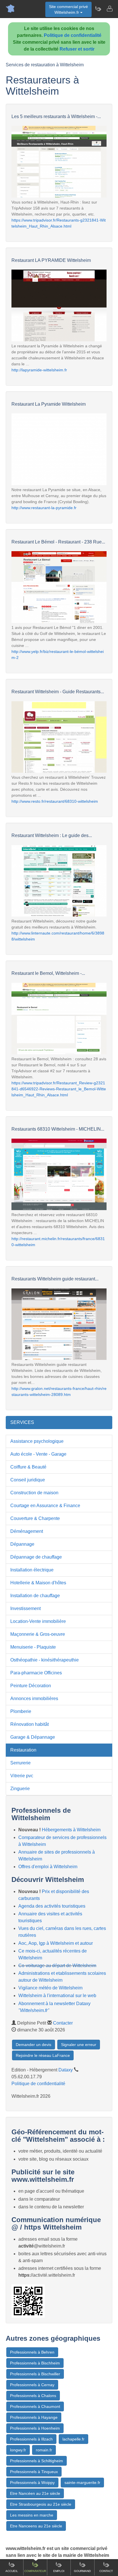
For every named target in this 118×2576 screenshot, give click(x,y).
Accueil (12, 2571)
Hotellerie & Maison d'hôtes (38, 1583)
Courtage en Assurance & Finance (45, 1506)
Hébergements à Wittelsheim (71, 1830)
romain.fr (44, 2450)
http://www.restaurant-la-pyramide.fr (44, 508)
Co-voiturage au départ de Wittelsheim (57, 1966)
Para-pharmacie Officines (36, 1673)
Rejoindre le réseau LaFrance (43, 2055)
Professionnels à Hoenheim (35, 2428)
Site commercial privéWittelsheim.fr (68, 9)
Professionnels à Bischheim (35, 2363)
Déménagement (27, 1531)
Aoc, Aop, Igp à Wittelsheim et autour (56, 1943)
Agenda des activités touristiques (52, 1906)
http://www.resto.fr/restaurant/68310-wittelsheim (55, 801)
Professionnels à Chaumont (35, 2406)
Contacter (63, 2023)
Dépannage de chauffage (36, 1557)
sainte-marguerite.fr (82, 2483)
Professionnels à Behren (32, 2352)
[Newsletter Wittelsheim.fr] (98, 9)
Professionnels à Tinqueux (34, 2472)
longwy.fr (18, 2450)
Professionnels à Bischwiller (35, 2374)
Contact (106, 2571)
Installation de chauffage (35, 1596)
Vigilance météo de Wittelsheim (50, 1988)
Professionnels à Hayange (34, 2417)
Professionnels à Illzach (31, 2439)
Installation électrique (32, 1570)
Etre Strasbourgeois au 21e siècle (41, 2504)
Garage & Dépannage (33, 1737)
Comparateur (35, 2571)
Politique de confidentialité (73, 35)
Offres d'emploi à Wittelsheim (48, 1867)
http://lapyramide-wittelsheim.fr (39, 370)
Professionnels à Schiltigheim (37, 2461)
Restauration (23, 1750)
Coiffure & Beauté (28, 1467)
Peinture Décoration (31, 1686)
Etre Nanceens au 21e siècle (36, 2526)
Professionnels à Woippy (32, 2483)
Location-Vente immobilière (38, 1621)
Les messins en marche (32, 2515)
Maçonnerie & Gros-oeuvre (38, 1634)
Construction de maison (34, 1493)
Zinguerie (20, 1789)
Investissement (25, 1608)
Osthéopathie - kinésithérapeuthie (45, 1660)
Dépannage (22, 1544)
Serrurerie (20, 1763)
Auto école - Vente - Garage (38, 1454)
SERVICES (22, 1422)
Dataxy (66, 2070)
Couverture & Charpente (35, 1518)
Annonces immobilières (34, 1699)
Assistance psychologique (37, 1441)
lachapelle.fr (73, 2439)
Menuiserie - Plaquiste (33, 1647)
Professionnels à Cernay (32, 2385)
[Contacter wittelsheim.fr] (109, 9)
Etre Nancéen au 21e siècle (35, 2493)
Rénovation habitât (29, 1724)
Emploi (59, 2571)
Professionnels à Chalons (33, 2396)
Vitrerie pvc (22, 1776)
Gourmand (82, 2571)
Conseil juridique (28, 1480)
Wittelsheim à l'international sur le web (57, 1996)
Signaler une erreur (79, 2045)
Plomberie (21, 1711)
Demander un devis (34, 2045)
